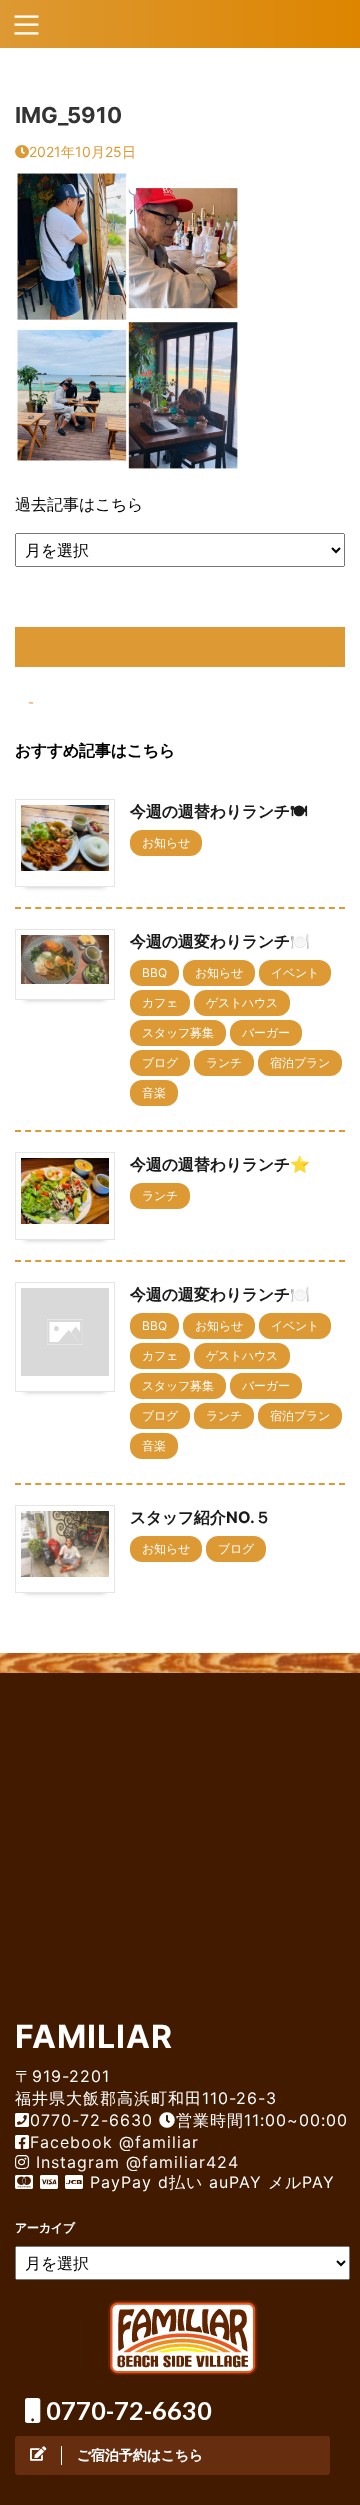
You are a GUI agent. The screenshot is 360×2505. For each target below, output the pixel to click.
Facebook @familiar (114, 2142)
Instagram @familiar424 (134, 2162)
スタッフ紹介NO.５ (200, 1517)
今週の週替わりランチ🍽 (218, 811)
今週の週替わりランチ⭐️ (220, 1164)
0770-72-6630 (126, 2410)
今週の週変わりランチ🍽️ (220, 941)
